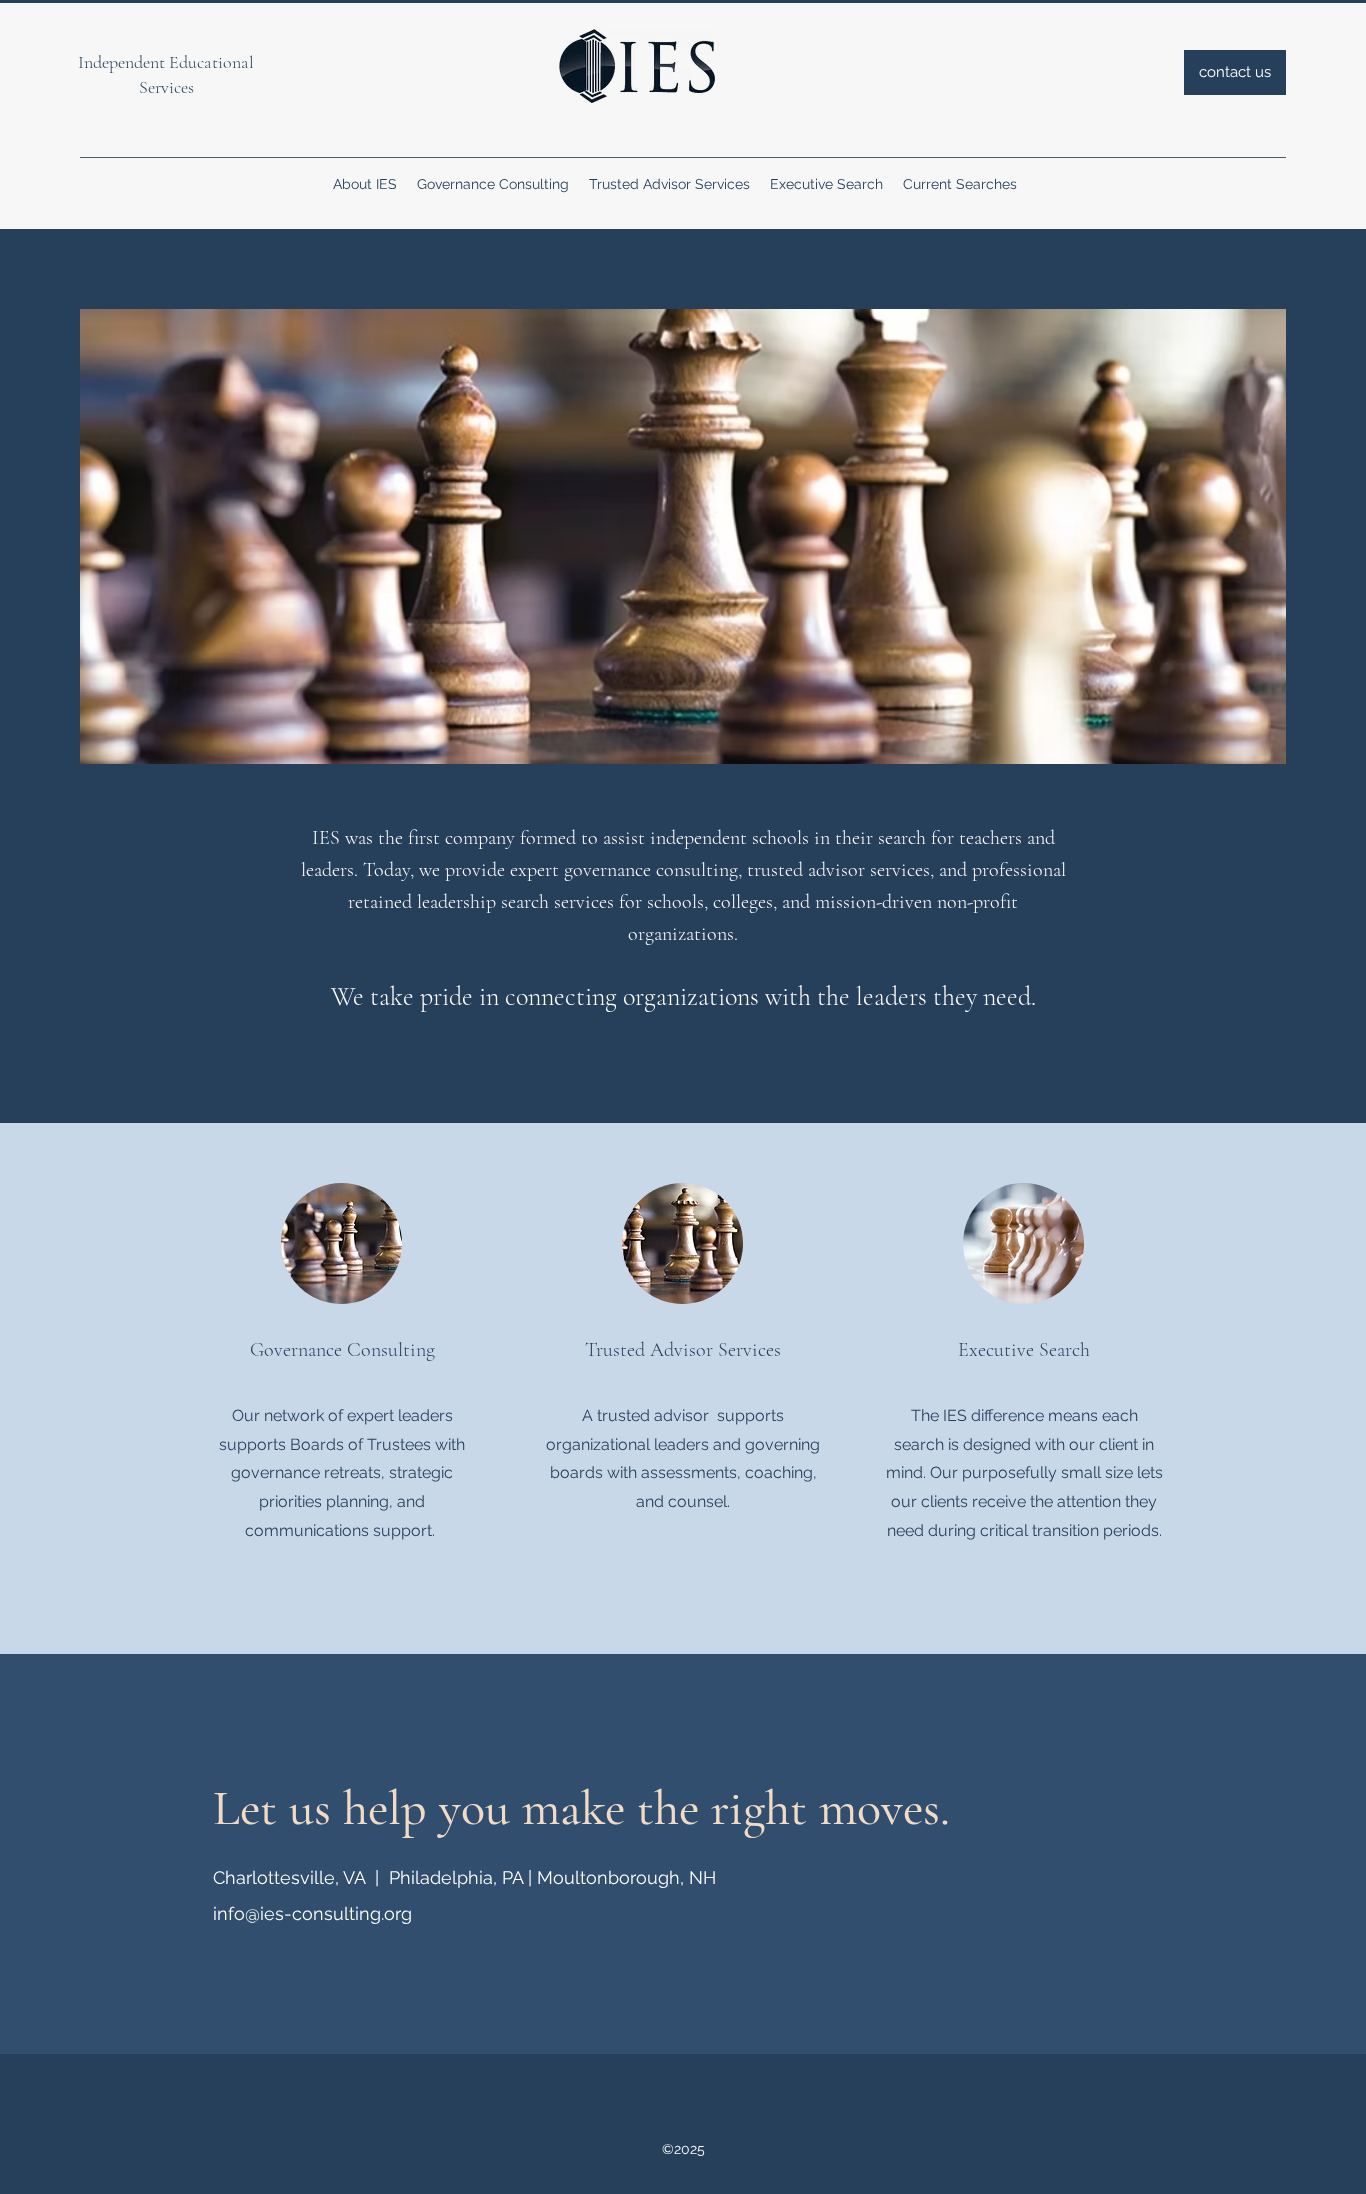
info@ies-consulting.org (312, 1913)
